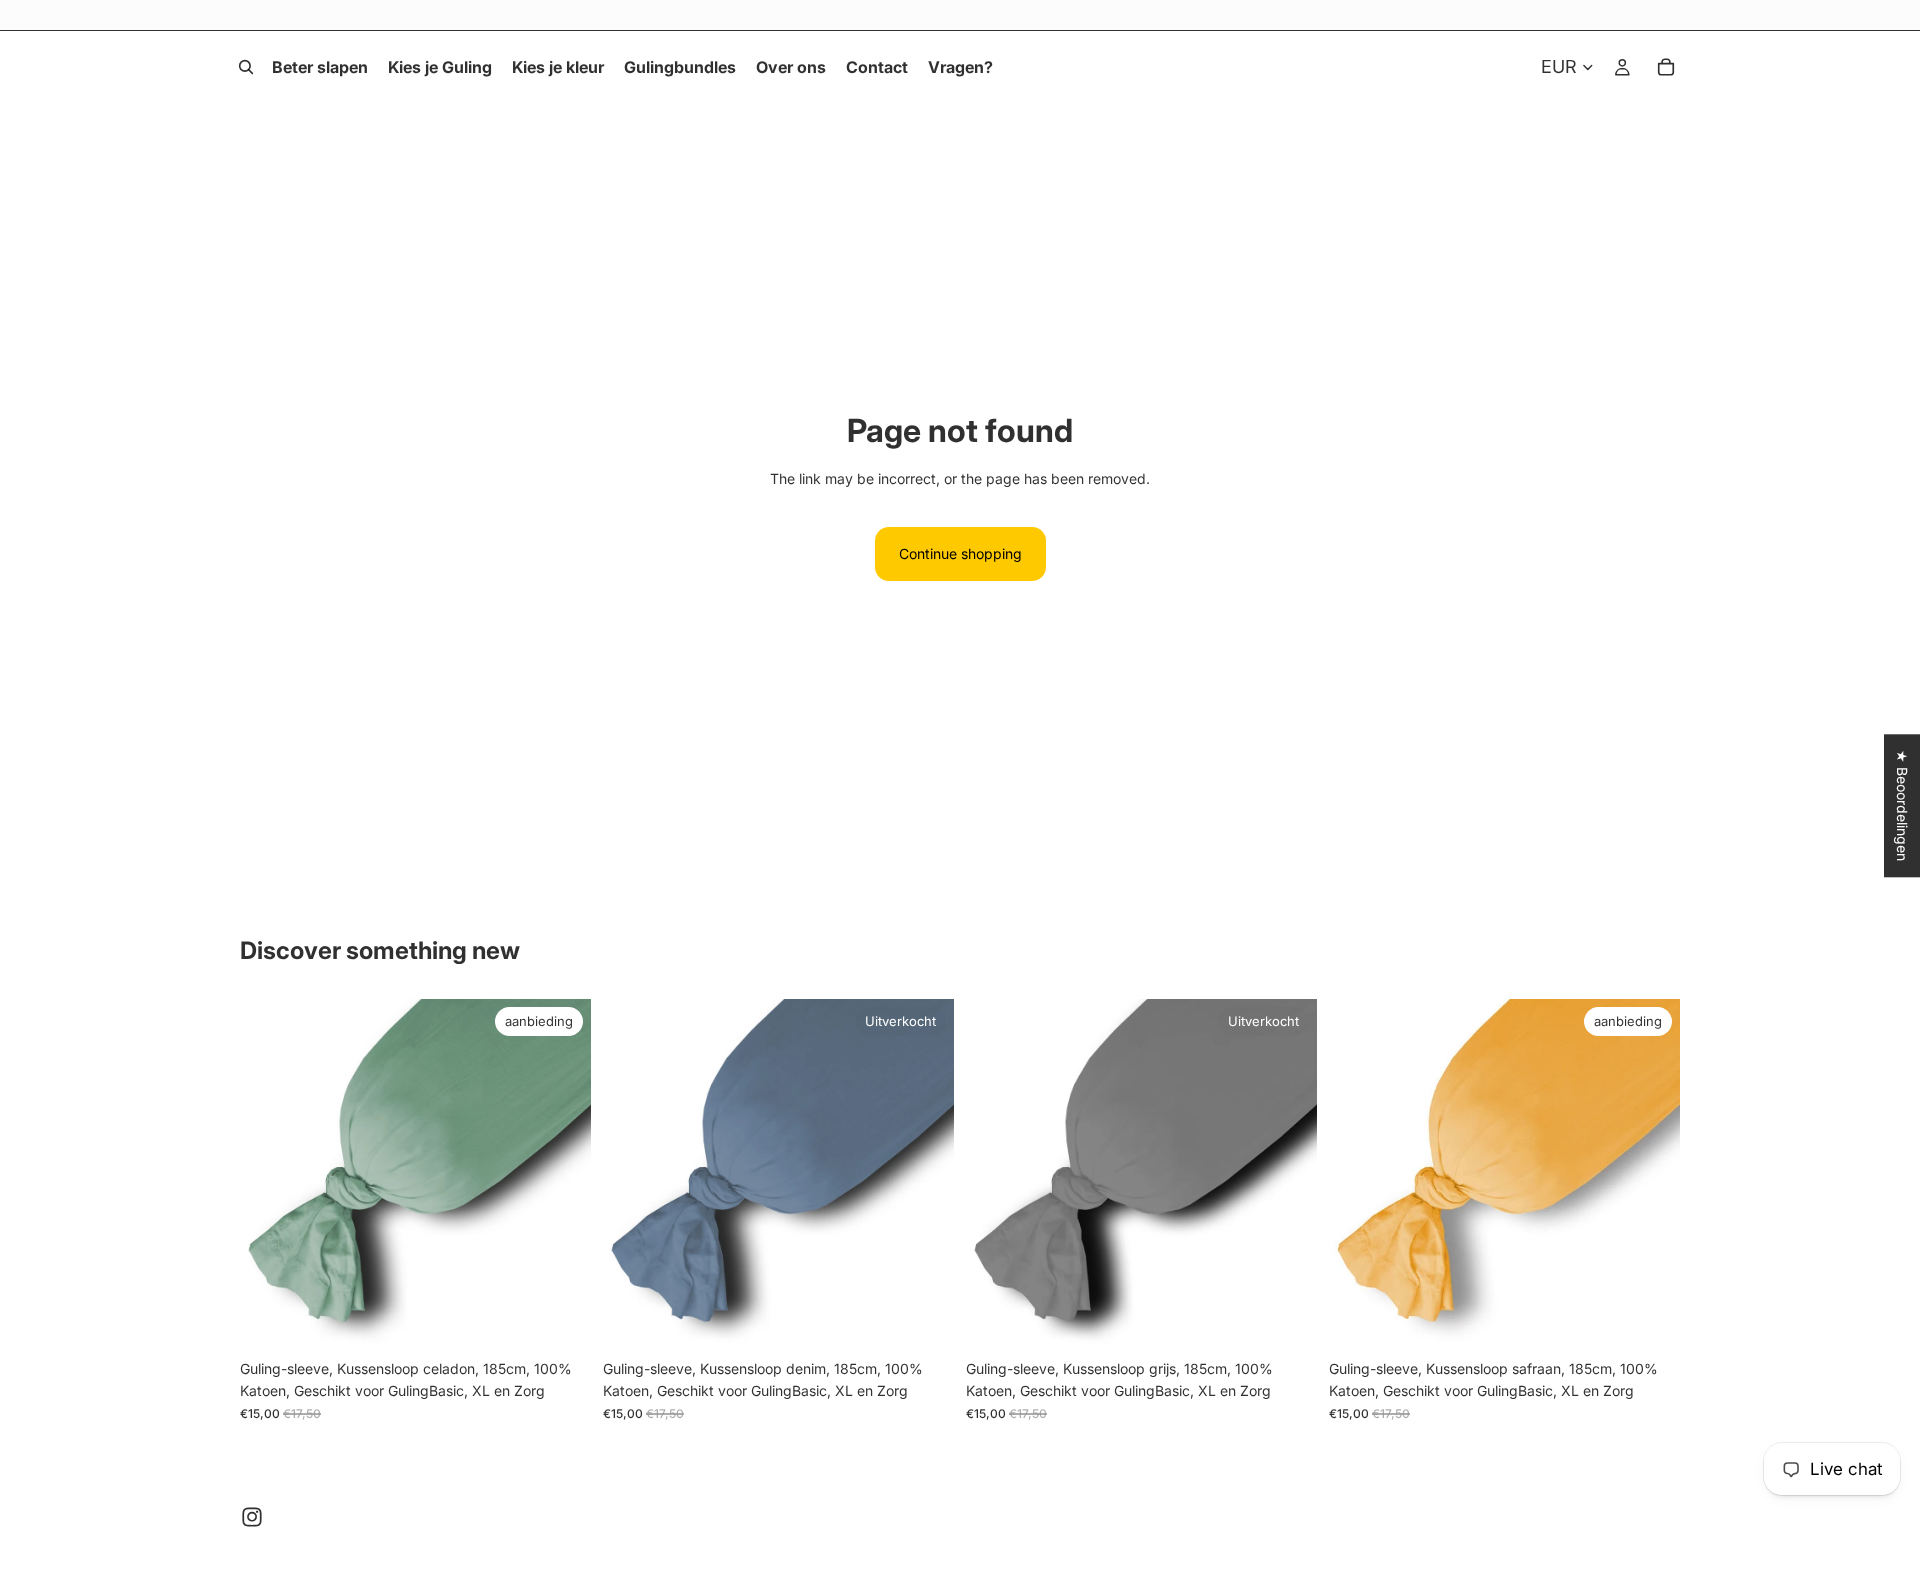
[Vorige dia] (270, 1174)
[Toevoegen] (560, 1319)
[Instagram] (252, 1517)
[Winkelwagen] (1666, 67)
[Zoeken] (246, 67)
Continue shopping (960, 553)
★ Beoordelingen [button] (1902, 805)
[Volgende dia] (561, 1174)
